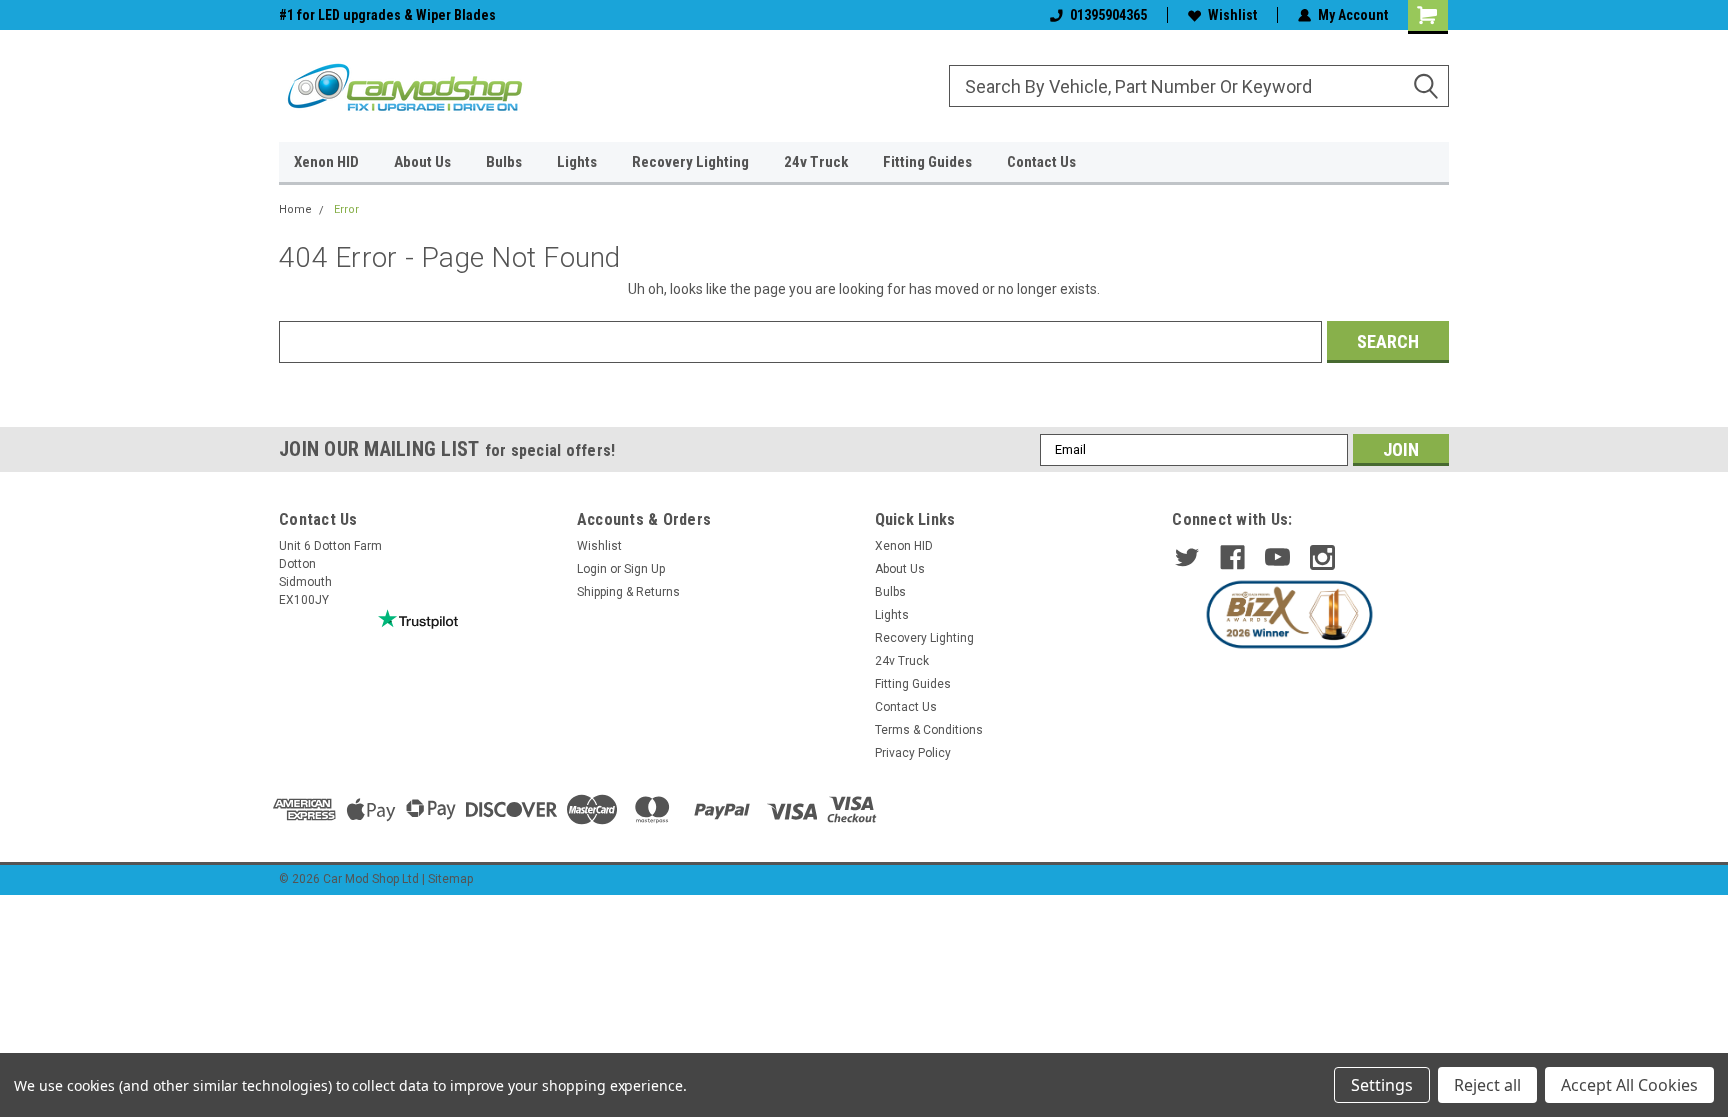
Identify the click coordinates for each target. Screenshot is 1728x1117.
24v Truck (816, 162)
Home (295, 209)
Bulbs (504, 162)
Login (592, 569)
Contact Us (1041, 162)
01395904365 (1108, 15)
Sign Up (644, 569)
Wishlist (1232, 15)
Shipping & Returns (628, 592)
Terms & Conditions (929, 730)
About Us (422, 162)
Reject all (1487, 1085)
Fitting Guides (927, 162)
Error (346, 209)
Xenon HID (326, 162)
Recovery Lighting (690, 162)
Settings (1382, 1085)
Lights (577, 162)
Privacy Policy (913, 753)
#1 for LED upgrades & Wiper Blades (387, 15)
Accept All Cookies (1629, 1085)
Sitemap (450, 879)
